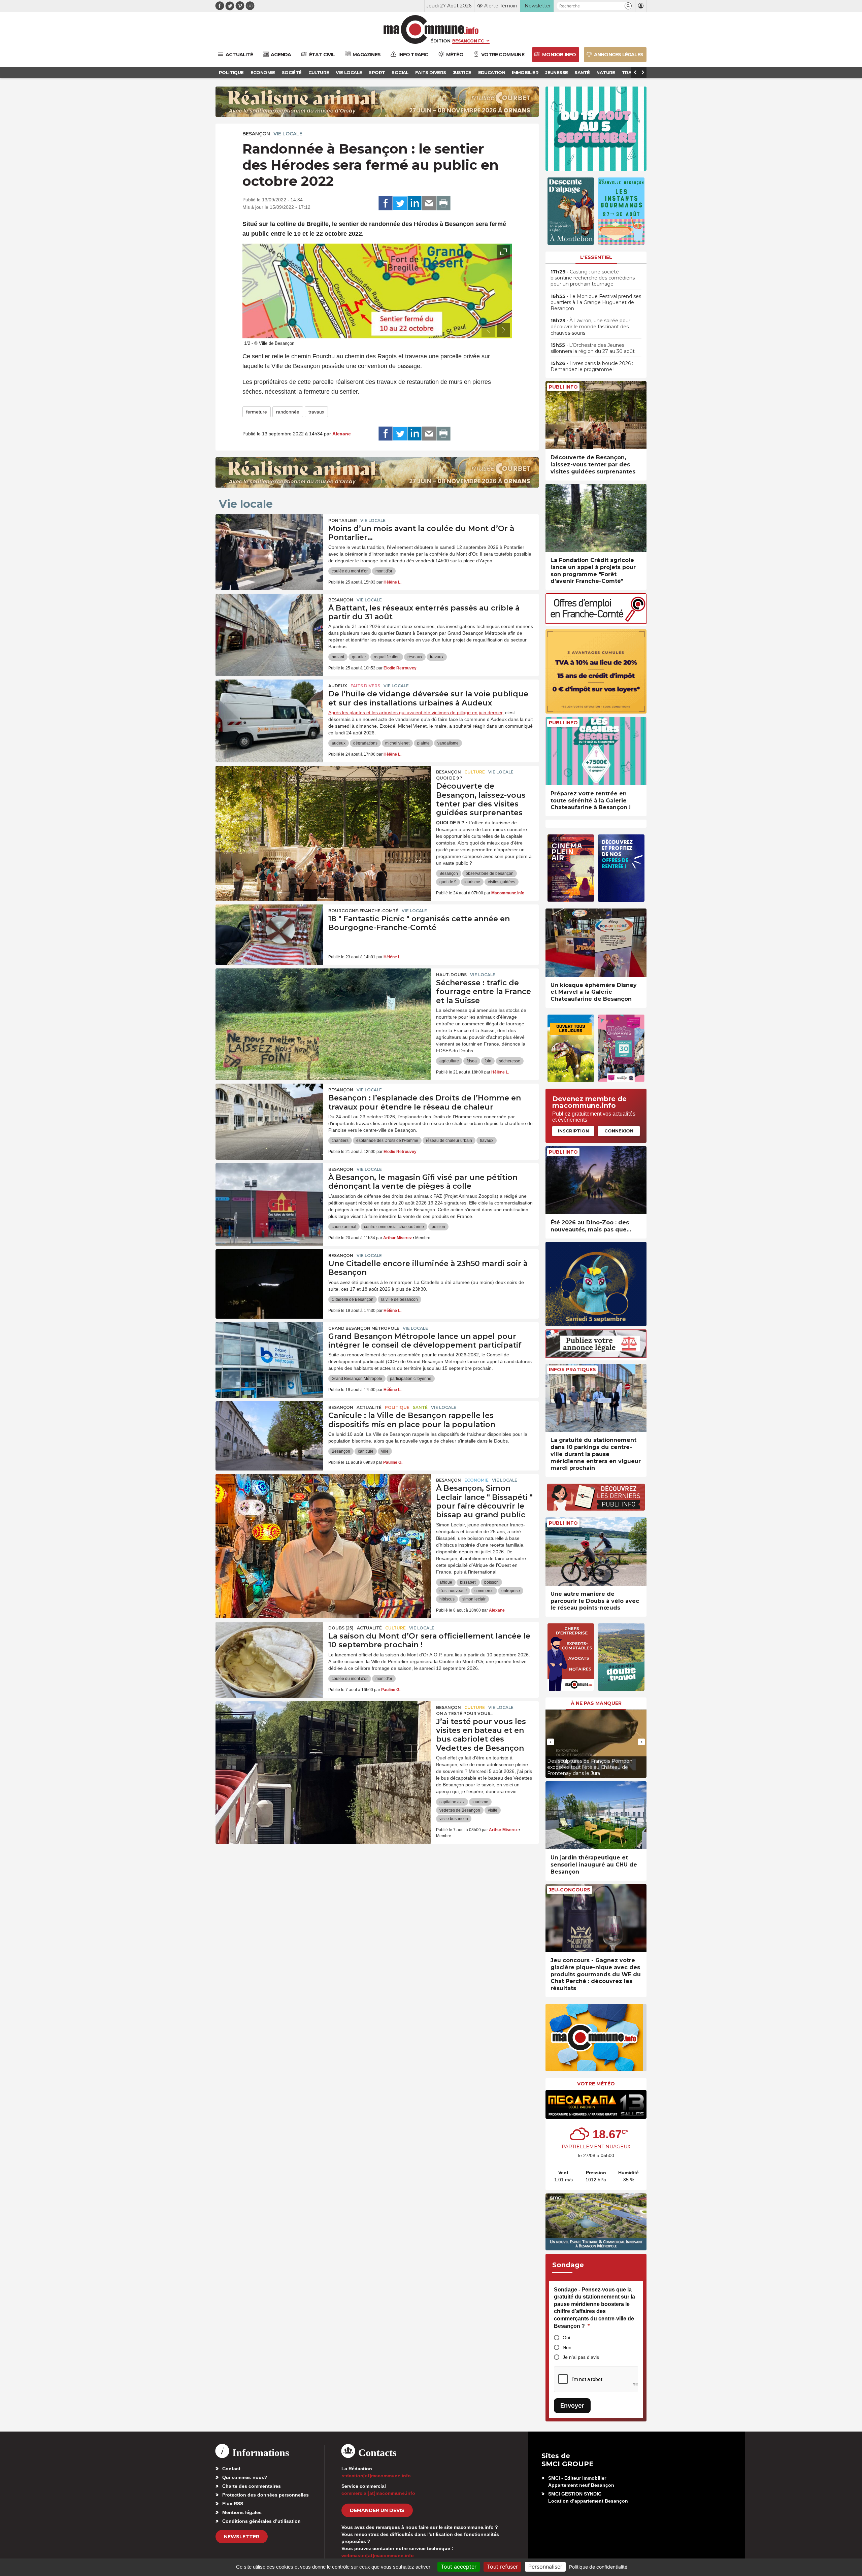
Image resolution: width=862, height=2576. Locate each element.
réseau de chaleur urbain (449, 1141)
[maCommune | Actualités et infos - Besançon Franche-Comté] (431, 29)
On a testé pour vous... (465, 1713)
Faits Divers (365, 686)
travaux (316, 412)
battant (338, 657)
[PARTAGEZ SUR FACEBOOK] (386, 203)
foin (488, 1061)
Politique (397, 1407)
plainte (423, 743)
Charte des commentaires (252, 2486)
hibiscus (447, 1599)
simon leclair (474, 1599)
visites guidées (502, 882)
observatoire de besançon (490, 873)
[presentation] (488, 330)
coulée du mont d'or (350, 571)
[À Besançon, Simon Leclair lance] (323, 1504)
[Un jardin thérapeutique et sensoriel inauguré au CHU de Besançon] (596, 1815)
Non (567, 2347)
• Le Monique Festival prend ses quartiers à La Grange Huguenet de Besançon (596, 302)
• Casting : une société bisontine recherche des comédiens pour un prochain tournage (593, 278)
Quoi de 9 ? (449, 778)
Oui (566, 2338)
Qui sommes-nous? (245, 2477)
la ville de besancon (400, 1299)
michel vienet (397, 743)
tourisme (472, 882)
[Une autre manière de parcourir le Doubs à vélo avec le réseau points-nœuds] (596, 1551)
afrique (446, 1582)
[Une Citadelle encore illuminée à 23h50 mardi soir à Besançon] (269, 1280)
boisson (491, 1582)
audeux (339, 743)
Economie (476, 1480)
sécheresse (510, 1061)
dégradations (365, 743)
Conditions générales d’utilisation (261, 2521)
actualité (369, 1407)
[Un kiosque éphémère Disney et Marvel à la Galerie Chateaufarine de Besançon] (596, 943)
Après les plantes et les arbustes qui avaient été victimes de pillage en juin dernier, (416, 713)
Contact (231, 2469)
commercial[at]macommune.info (378, 2493)
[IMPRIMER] (443, 203)
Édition (440, 41)
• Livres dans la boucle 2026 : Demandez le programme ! (592, 366)
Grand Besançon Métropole (364, 1328)
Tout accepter (459, 2567)
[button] (628, 6)
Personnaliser (545, 2567)
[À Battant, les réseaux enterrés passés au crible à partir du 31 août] (269, 624)
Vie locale (288, 134)
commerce (484, 1591)
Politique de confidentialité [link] (598, 2567)
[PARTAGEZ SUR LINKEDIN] (415, 203)
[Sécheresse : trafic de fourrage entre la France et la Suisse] (323, 999)
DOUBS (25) (341, 1628)
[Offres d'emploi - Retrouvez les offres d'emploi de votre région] (596, 622)
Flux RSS (233, 2504)
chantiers (340, 1141)
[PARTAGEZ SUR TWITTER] (400, 203)
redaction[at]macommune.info (376, 2476)
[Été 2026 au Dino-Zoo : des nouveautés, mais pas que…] (596, 1180)
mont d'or (384, 571)
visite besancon (454, 1819)
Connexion (619, 1131)
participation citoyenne (411, 1379)
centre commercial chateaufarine (394, 1227)
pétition (438, 1227)
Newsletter (242, 2537)
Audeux (338, 686)
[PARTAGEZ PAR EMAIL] (429, 203)
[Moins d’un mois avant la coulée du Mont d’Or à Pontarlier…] (269, 544)
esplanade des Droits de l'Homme (387, 1141)
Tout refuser (502, 2567)
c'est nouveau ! (453, 1591)
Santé (420, 1407)
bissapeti (468, 1582)
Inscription (573, 1131)
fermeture (257, 412)
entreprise (511, 1591)
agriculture (449, 1061)
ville (385, 1451)
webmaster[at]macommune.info (378, 2555)
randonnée (288, 412)
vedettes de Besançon (460, 1810)
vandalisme (448, 743)
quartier (359, 657)
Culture (475, 772)
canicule (366, 1451)
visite (493, 1810)
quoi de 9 (448, 882)
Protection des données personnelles (266, 2495)
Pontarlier (343, 520)
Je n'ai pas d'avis (581, 2357)
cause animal (344, 1227)
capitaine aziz (452, 1802)
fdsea (472, 1061)
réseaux (415, 657)
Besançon (256, 134)
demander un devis (377, 2510)
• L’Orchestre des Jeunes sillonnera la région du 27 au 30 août (593, 348)
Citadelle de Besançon (353, 1299)
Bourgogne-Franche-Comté (363, 911)
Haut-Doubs (451, 975)
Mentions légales (242, 2512)
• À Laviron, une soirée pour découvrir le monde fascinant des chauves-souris (590, 327)
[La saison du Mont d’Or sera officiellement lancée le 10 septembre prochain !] (269, 1652)
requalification (387, 657)
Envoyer (572, 2405)
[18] (269, 935)
